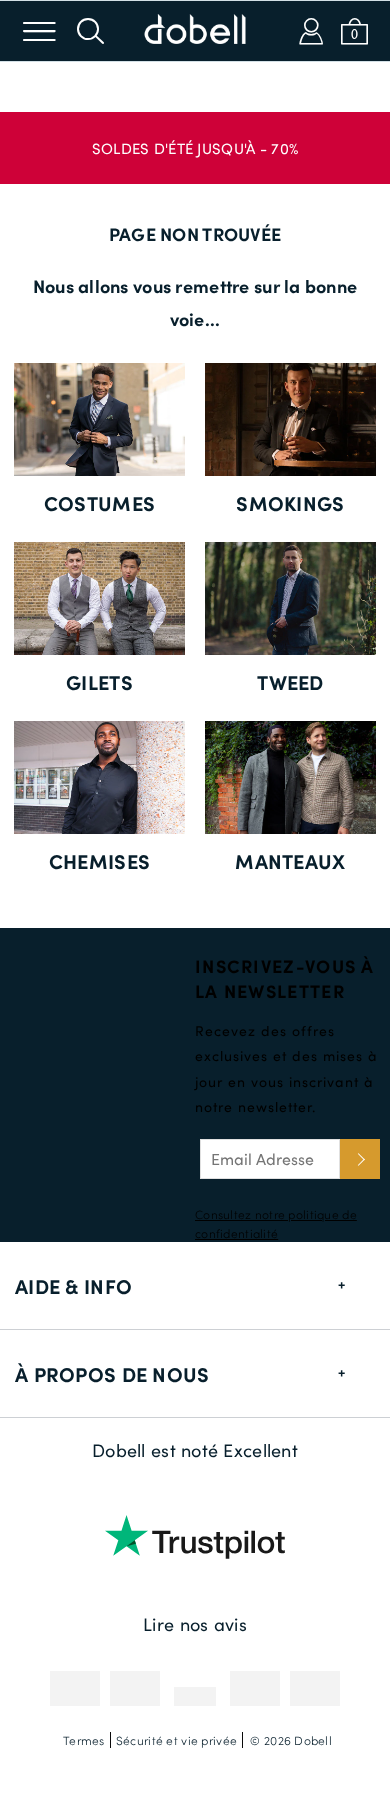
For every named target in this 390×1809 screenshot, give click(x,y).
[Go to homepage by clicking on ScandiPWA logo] (195, 31)
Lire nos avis (195, 1624)
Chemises (99, 861)
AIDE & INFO (73, 1286)
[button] (195, 138)
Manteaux (290, 861)
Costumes (99, 503)
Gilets (99, 682)
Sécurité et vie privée (176, 1740)
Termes (84, 1740)
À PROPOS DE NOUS (112, 1374)
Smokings (290, 503)
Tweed (290, 682)
